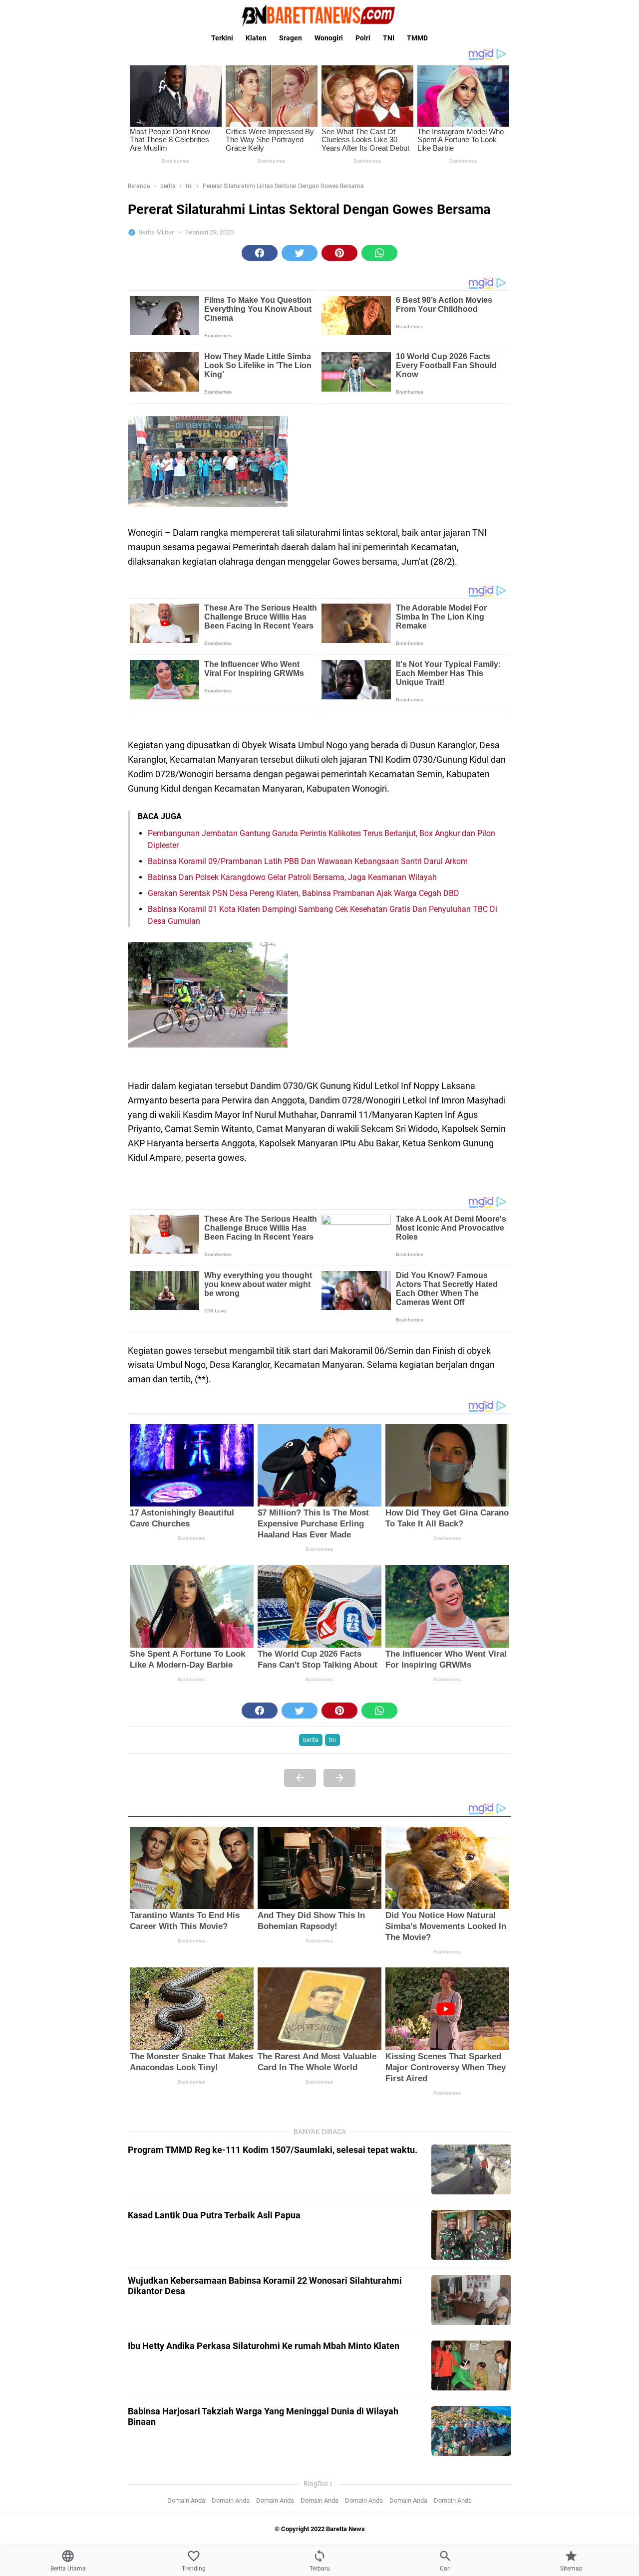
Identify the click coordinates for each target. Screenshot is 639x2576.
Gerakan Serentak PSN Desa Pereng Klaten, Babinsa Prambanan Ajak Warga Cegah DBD (304, 893)
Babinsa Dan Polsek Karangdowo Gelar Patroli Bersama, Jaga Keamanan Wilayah (292, 877)
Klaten (256, 38)
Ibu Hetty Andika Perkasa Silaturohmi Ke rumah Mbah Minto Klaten (264, 2346)
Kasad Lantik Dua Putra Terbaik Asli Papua (214, 2215)
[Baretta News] (319, 15)
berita (311, 1740)
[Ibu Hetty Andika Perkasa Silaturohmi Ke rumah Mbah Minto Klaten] (471, 2365)
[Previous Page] (300, 1778)
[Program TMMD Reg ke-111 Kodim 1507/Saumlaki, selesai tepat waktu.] (471, 2169)
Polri (363, 38)
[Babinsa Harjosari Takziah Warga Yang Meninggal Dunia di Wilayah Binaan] (471, 2431)
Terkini (222, 38)
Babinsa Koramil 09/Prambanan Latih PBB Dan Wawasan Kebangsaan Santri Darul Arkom (308, 861)
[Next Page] (339, 1778)
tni (332, 1740)
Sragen (291, 38)
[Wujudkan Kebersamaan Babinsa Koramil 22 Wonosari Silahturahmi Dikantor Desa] (471, 2300)
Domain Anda (186, 2500)
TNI (389, 38)
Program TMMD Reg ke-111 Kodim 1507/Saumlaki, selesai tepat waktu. (273, 2150)
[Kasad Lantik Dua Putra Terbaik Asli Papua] (471, 2235)
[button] (260, 253)
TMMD (417, 38)
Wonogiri (329, 38)
